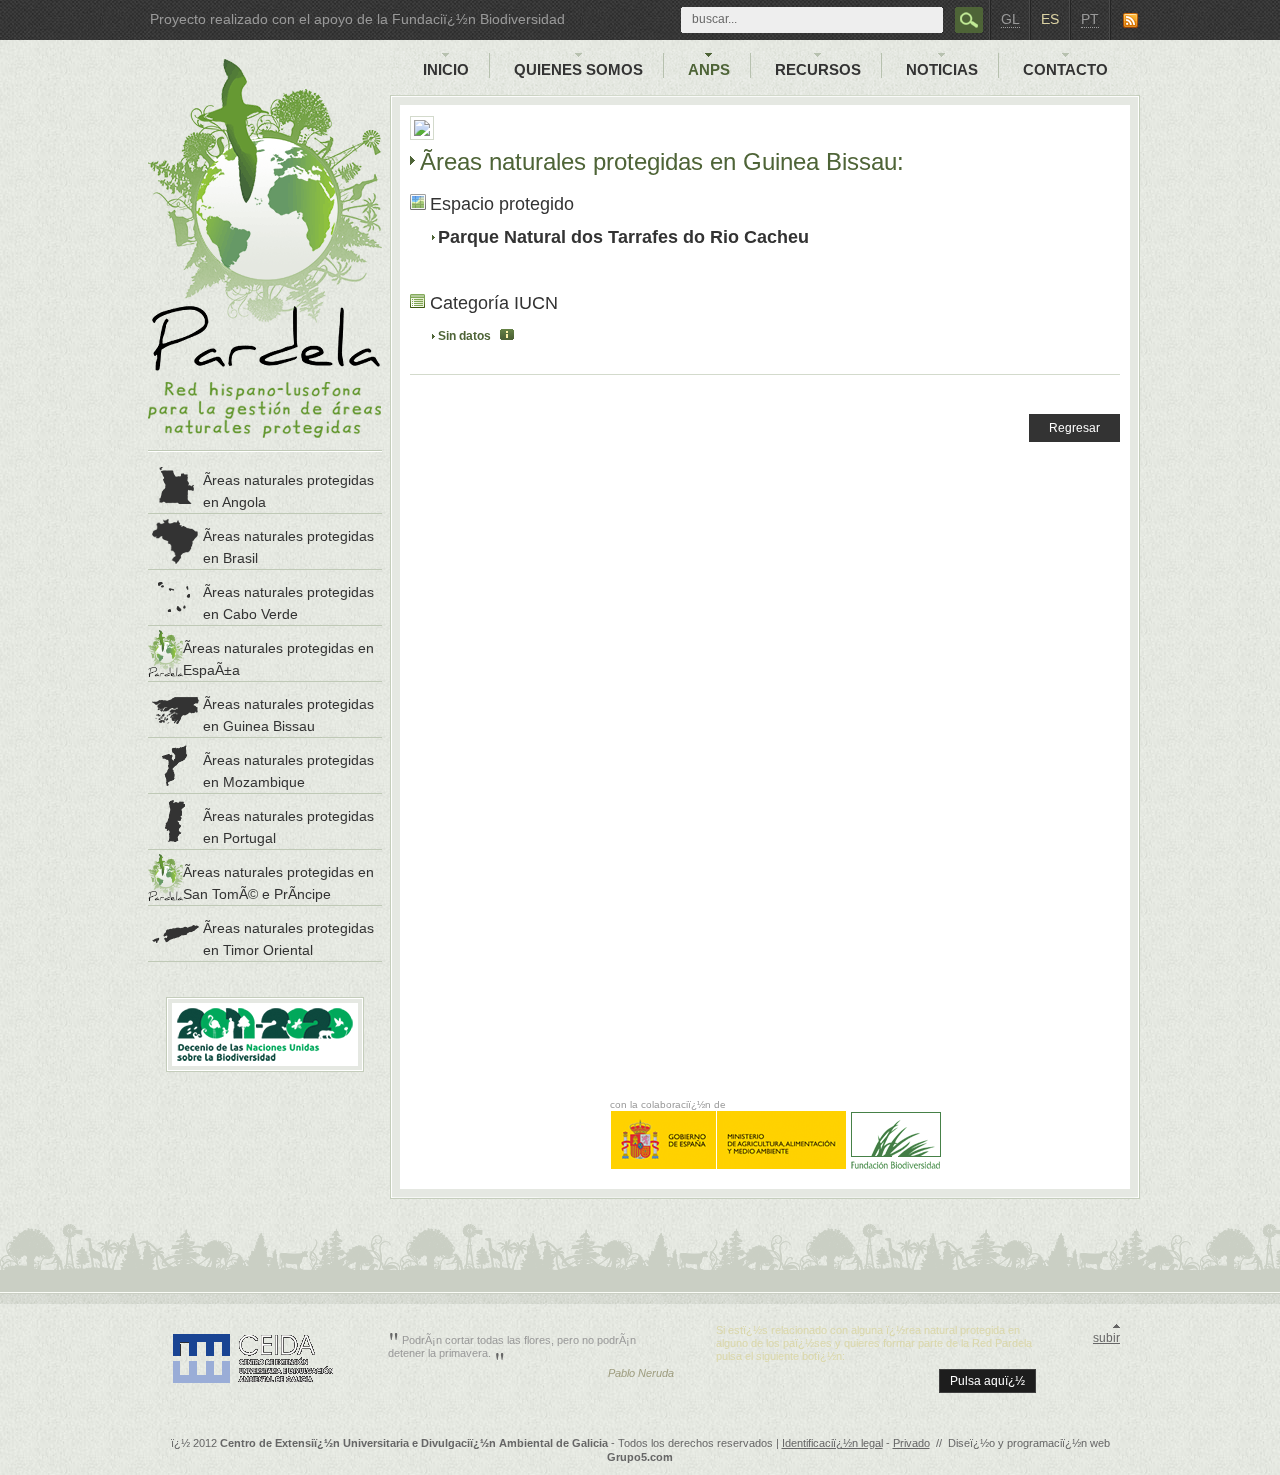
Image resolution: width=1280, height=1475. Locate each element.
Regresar (1074, 428)
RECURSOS (818, 69)
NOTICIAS (942, 69)
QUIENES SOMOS (578, 69)
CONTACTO (1065, 69)
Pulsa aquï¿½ (987, 1381)
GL (1010, 19)
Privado (911, 1443)
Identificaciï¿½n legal (832, 1443)
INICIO (446, 69)
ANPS (709, 69)
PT (1090, 19)
